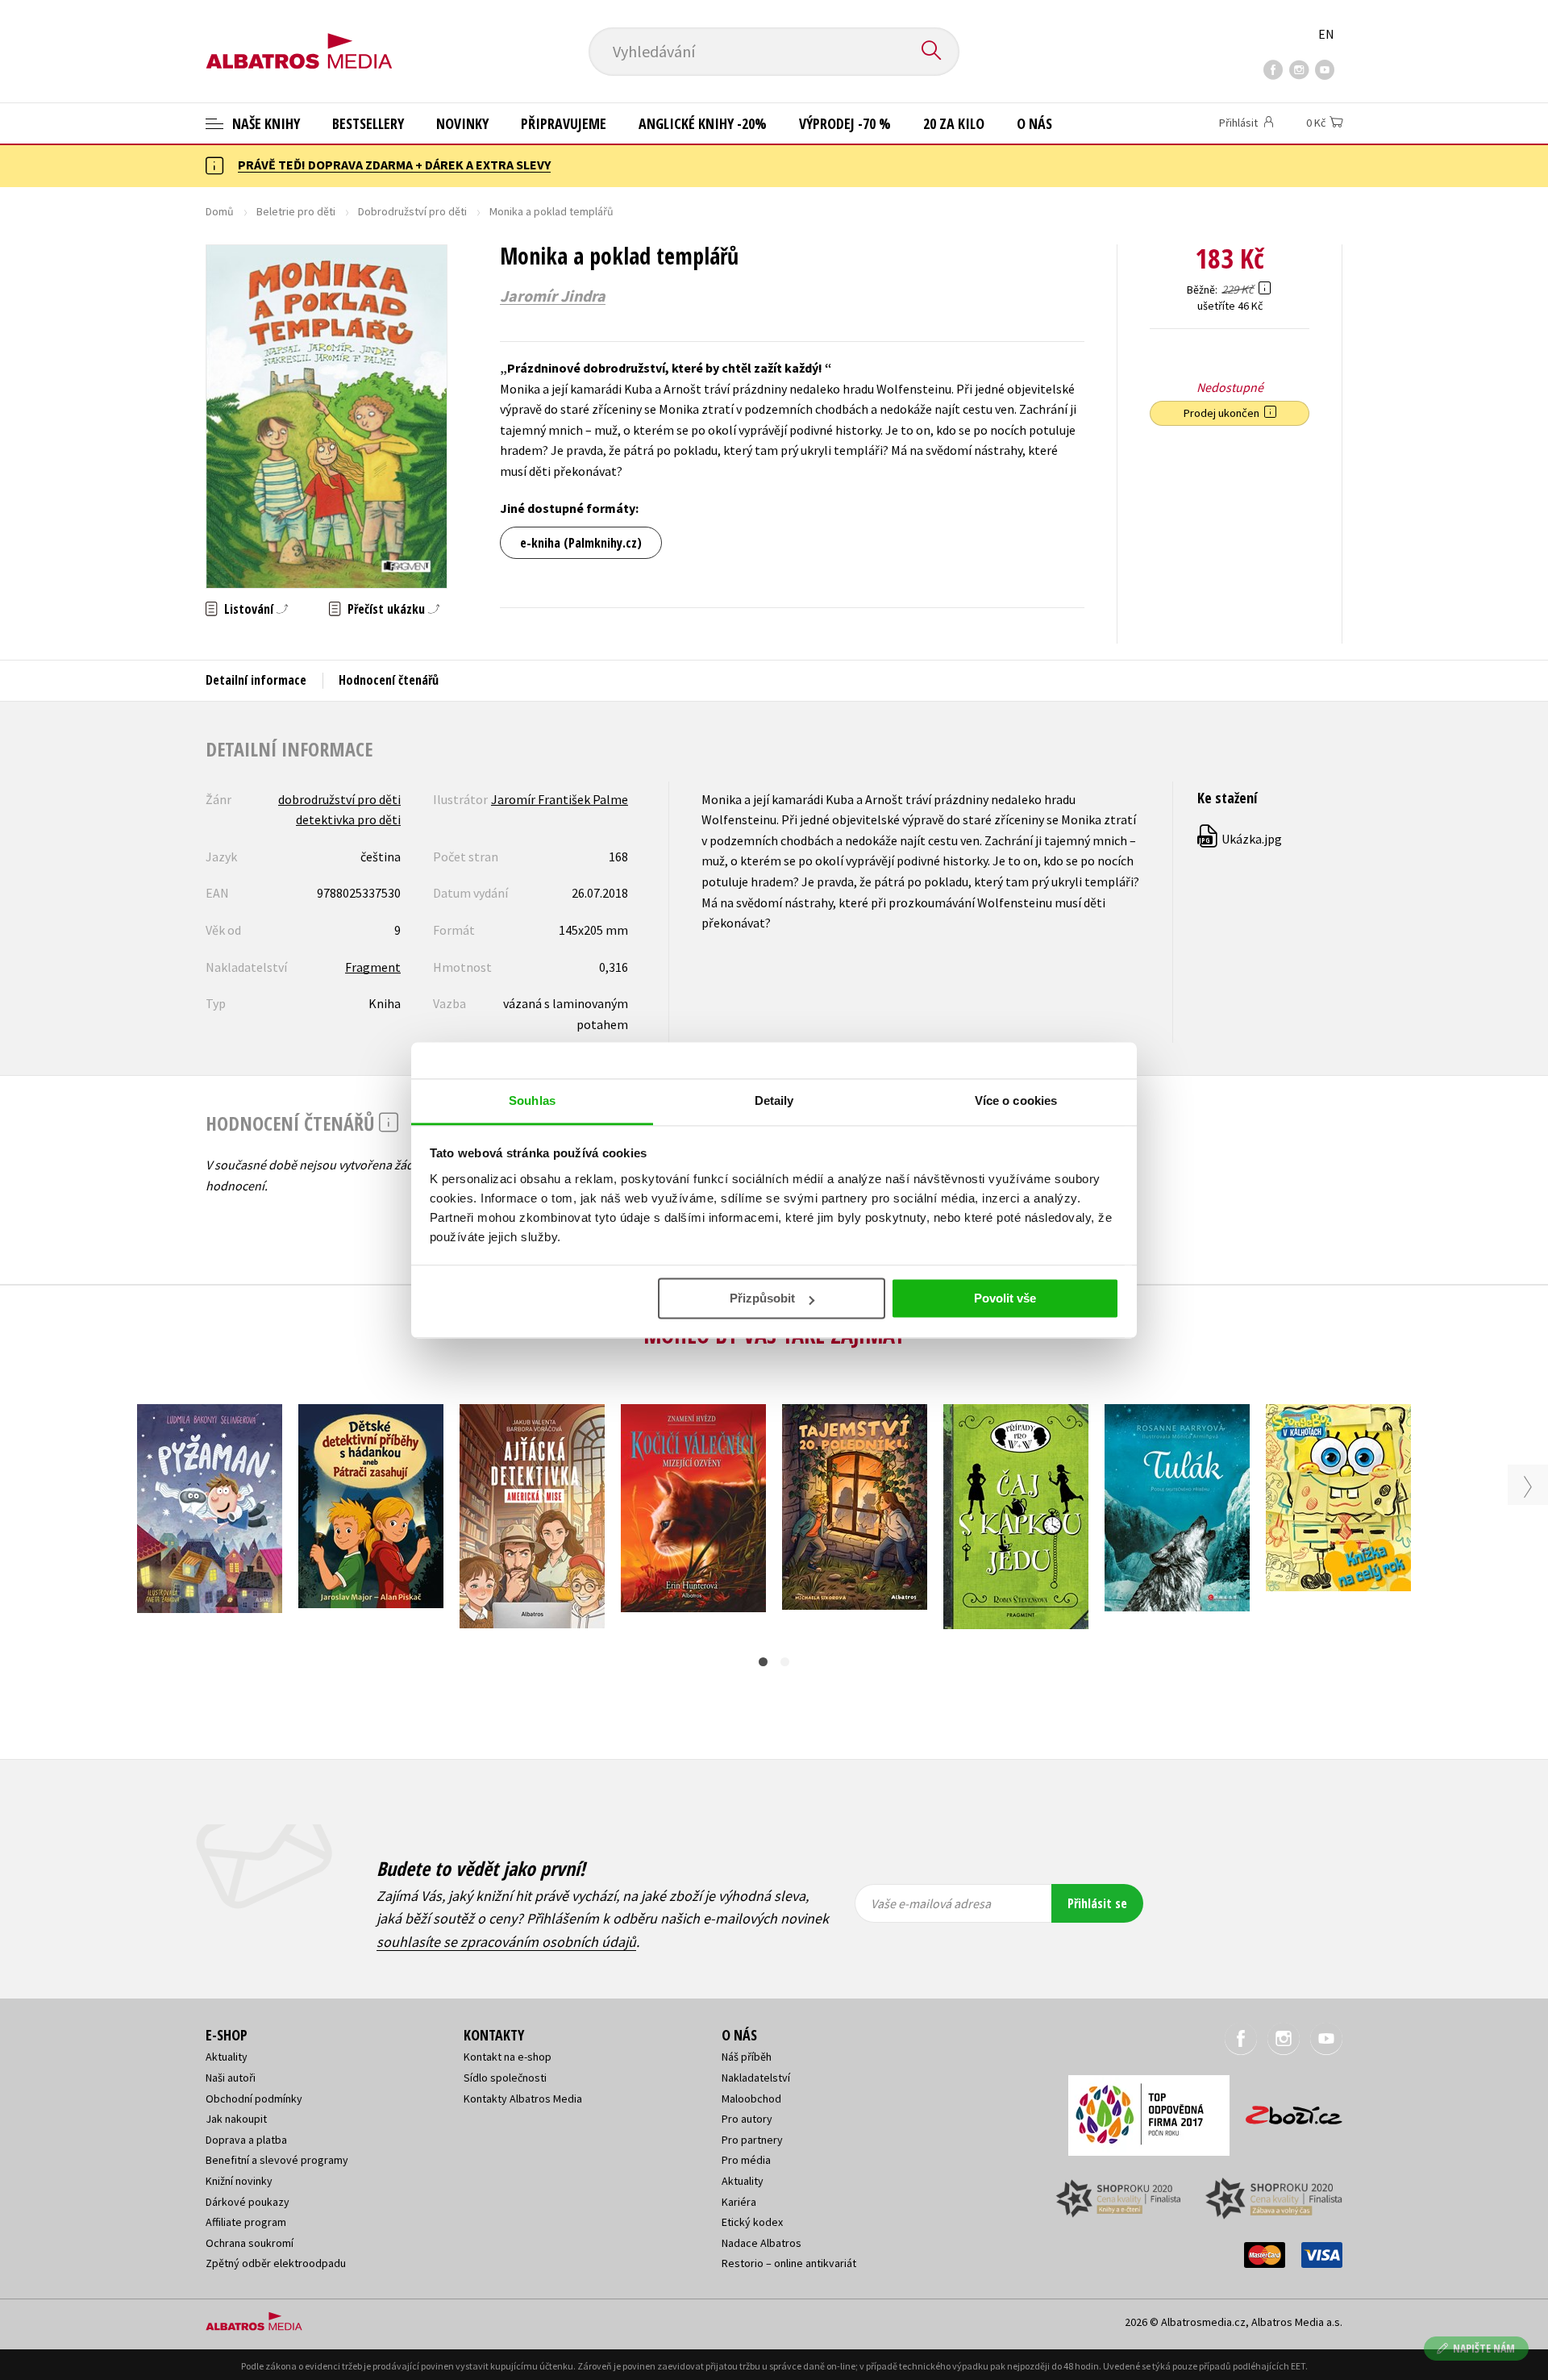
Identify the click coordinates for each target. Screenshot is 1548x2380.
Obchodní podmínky (254, 2099)
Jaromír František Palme (560, 799)
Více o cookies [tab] (1016, 1100)
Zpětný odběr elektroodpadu (276, 2263)
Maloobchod (751, 2099)
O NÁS (1034, 123)
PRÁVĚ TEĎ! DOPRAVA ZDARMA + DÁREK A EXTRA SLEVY (394, 165)
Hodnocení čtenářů (389, 680)
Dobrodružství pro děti (412, 211)
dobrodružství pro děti (339, 799)
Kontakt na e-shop (508, 2057)
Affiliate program (246, 2222)
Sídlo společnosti (505, 2078)
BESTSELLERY (368, 123)
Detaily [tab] (774, 1100)
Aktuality (227, 2057)
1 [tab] (763, 1662)
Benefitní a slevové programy (277, 2160)
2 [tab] (785, 1662)
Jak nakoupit (236, 2119)
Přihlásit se (1097, 1903)
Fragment (373, 967)
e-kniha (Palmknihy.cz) (581, 543)
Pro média (746, 2160)
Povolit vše (1005, 1298)
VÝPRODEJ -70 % (845, 123)
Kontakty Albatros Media (523, 2099)
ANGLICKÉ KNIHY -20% (703, 123)
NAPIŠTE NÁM (1484, 2348)
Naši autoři (231, 2078)
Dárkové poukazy (248, 2202)
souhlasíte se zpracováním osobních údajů (506, 1942)
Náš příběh (747, 2057)
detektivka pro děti (348, 819)
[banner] (299, 38)
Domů (220, 211)
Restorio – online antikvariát (789, 2263)
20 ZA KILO (954, 123)
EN (1326, 34)
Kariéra (739, 2202)
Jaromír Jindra (553, 296)
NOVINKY (462, 123)
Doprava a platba (246, 2140)
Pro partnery (752, 2140)
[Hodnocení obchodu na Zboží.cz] (1286, 2110)
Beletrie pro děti (296, 211)
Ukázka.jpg (1240, 839)
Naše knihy (264, 123)
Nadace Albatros (762, 2243)
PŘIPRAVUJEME (564, 123)
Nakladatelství (756, 2078)
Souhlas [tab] (532, 1100)
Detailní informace (256, 680)
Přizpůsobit (762, 1298)
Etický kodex (752, 2222)
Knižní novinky (239, 2181)
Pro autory (747, 2119)
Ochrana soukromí (250, 2243)
